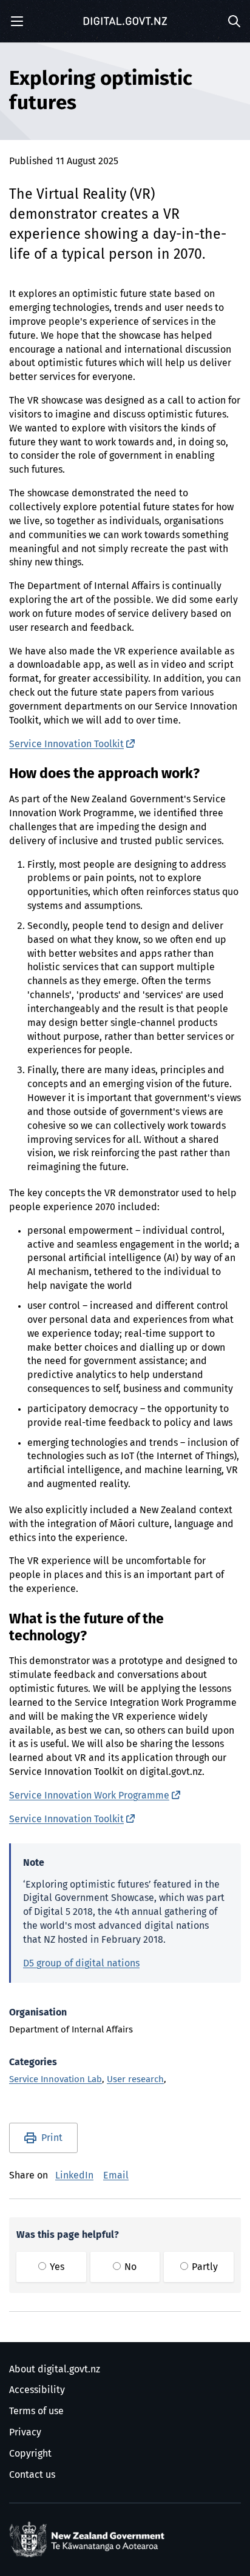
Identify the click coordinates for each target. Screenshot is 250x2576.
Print (52, 2138)
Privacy (25, 2432)
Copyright (30, 2454)
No (129, 2267)
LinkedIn (74, 2175)
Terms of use (36, 2411)
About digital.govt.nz (55, 2369)
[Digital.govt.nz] (125, 21)
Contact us (32, 2475)
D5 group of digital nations (81, 1963)
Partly (204, 2267)
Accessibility (37, 2390)
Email (116, 2175)
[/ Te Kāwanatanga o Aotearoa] (89, 2540)
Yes (56, 2267)
